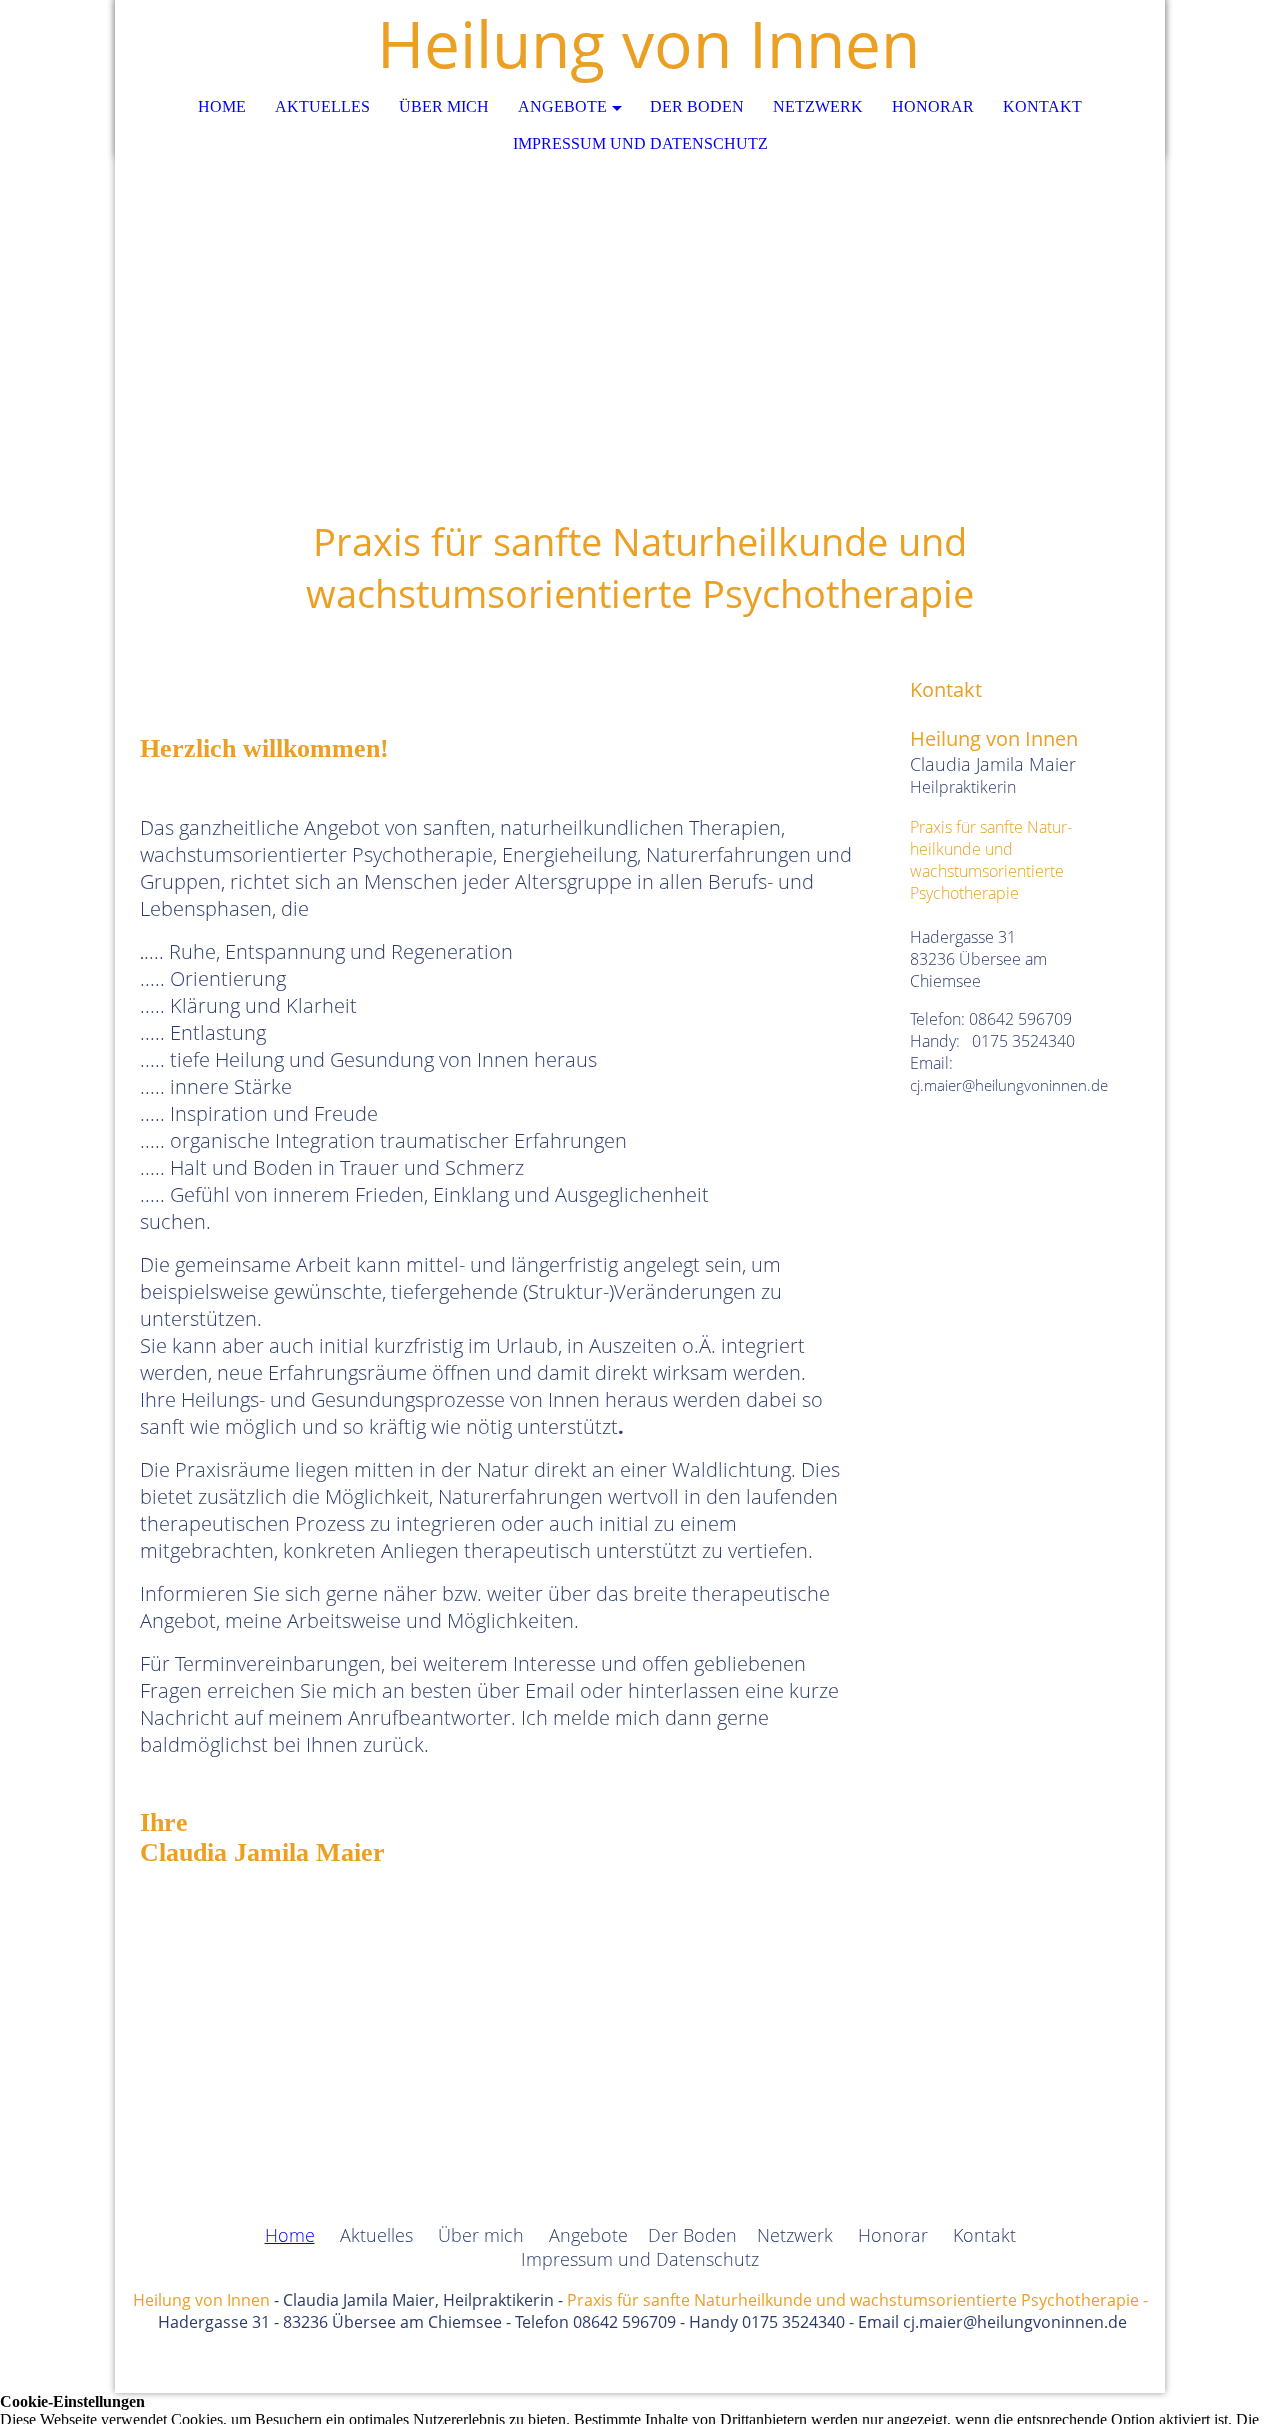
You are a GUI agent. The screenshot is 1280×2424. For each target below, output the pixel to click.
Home (222, 106)
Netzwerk (818, 106)
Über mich (444, 106)
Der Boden (697, 106)
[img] (640, 290)
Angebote (562, 106)
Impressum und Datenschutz (640, 143)
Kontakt (1042, 106)
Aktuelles (322, 106)
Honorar (933, 106)
